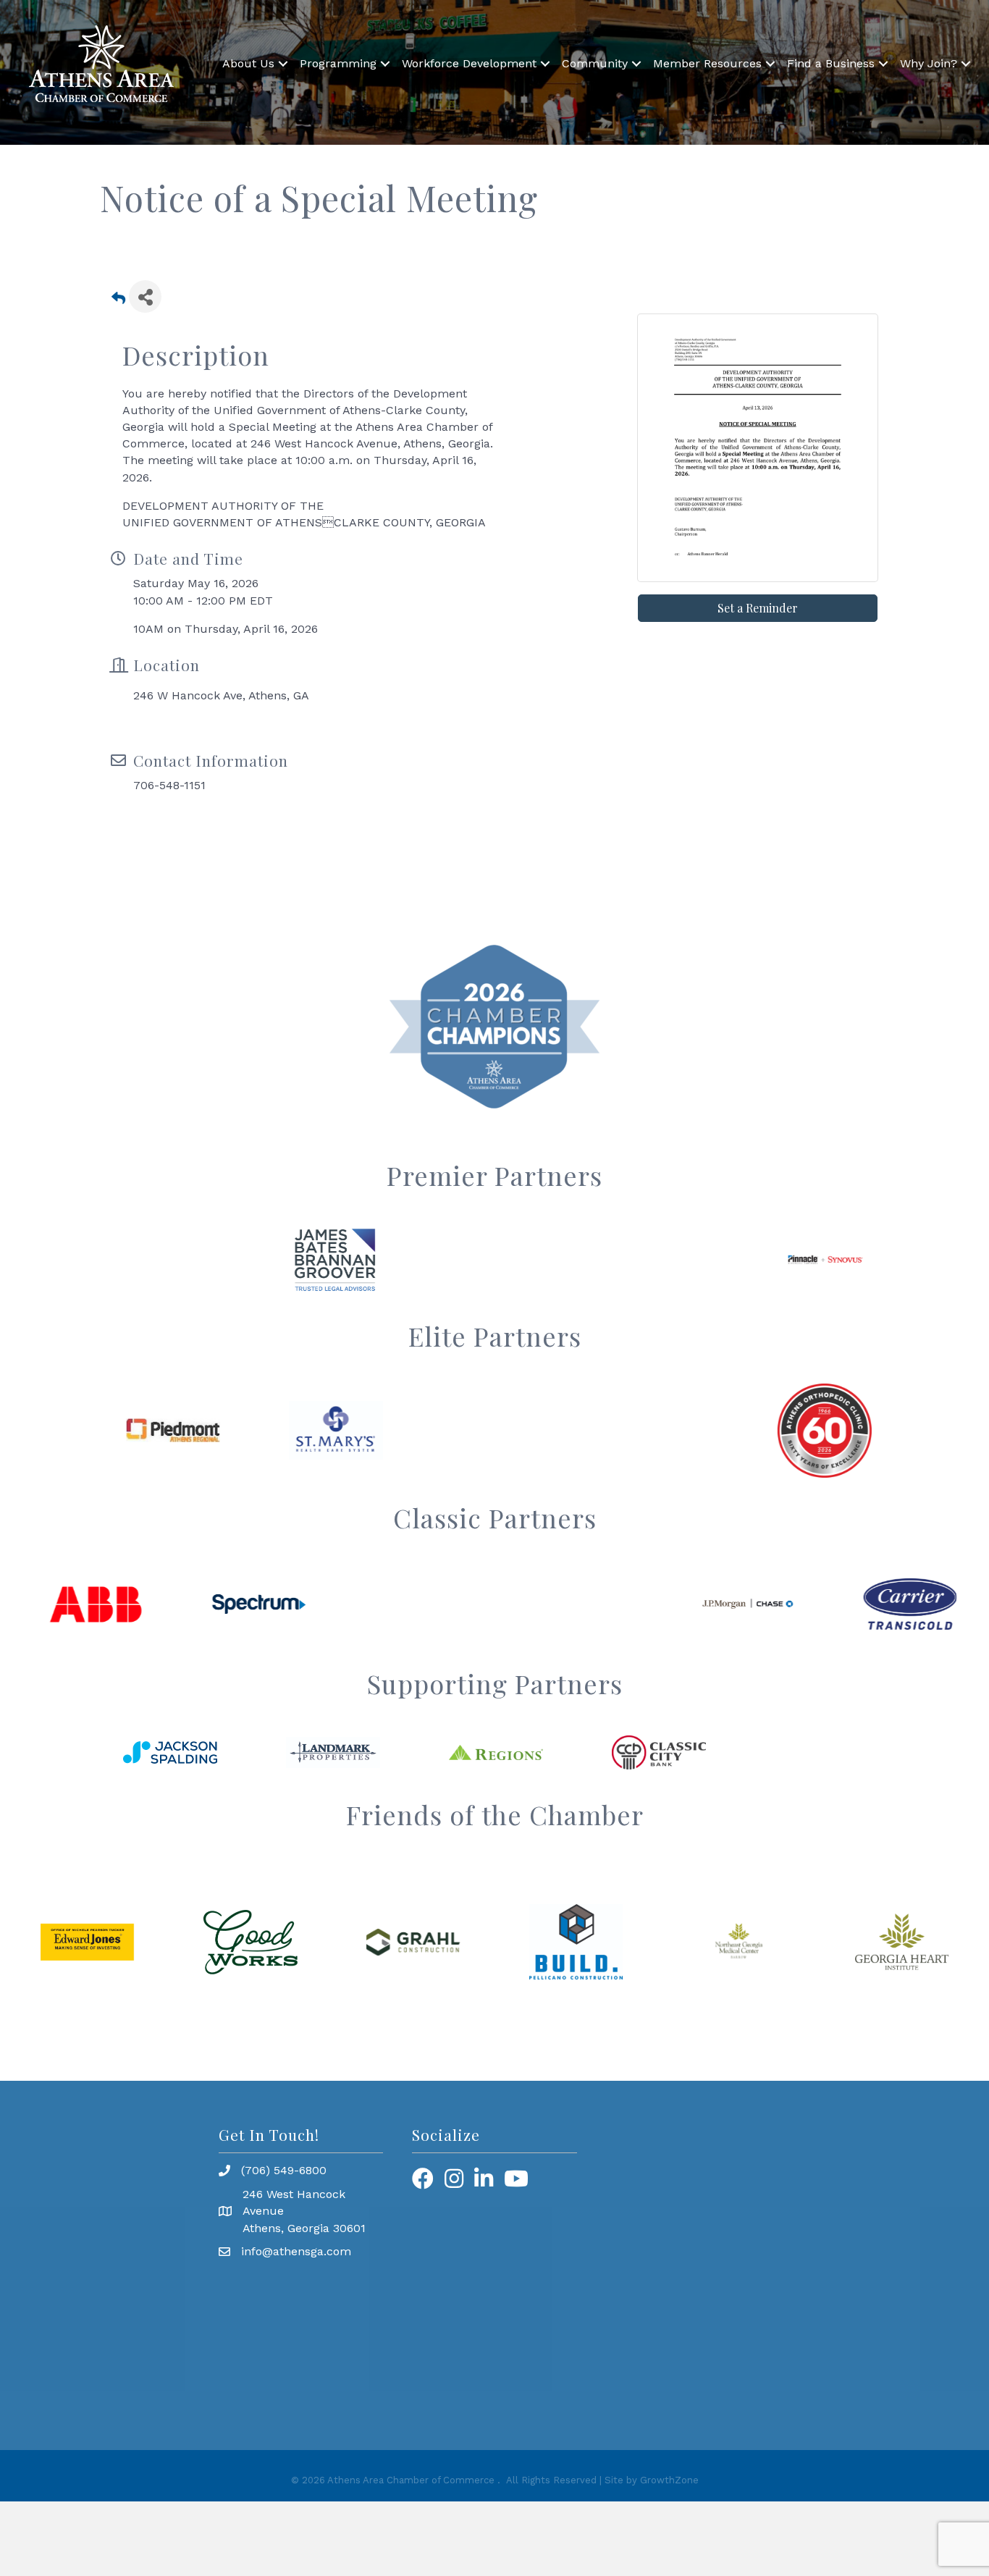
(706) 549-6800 (284, 2170)
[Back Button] (118, 301)
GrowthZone (669, 2480)
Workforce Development (469, 63)
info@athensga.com (296, 2251)
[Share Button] (145, 296)
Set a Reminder (758, 608)
